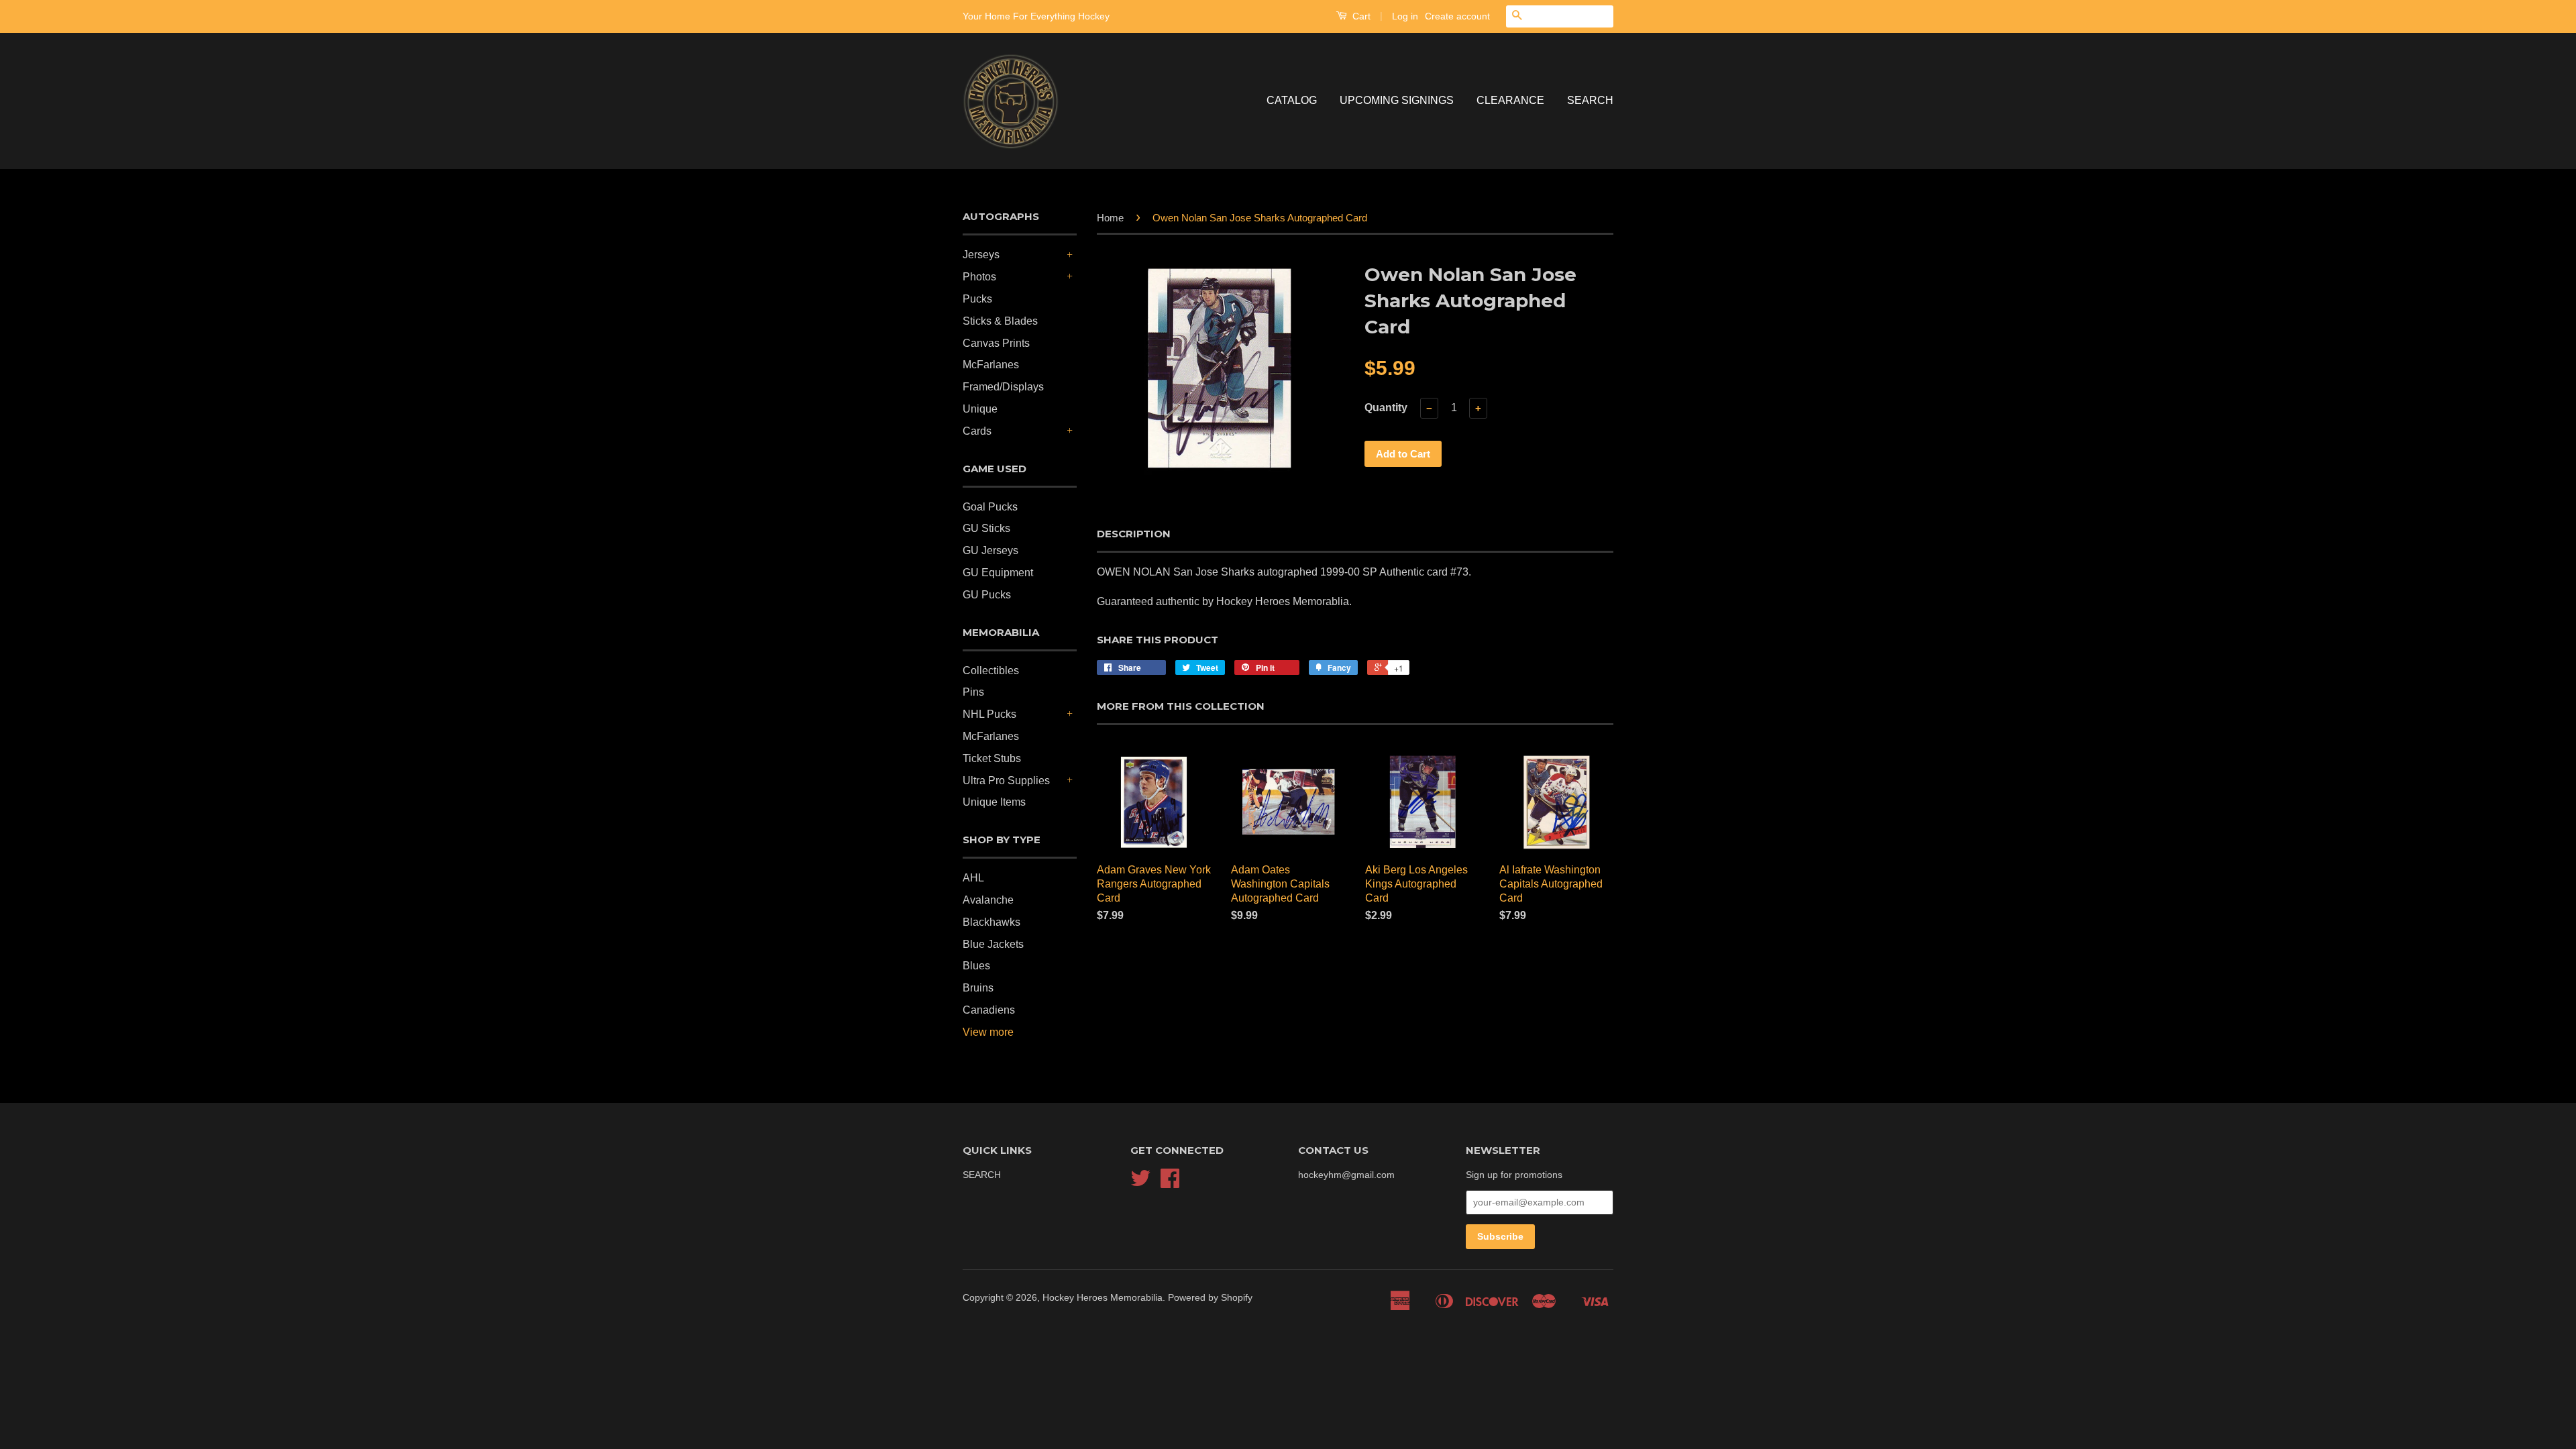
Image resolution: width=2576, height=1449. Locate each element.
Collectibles (991, 670)
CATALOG (1292, 100)
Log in (1405, 16)
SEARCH (1590, 100)
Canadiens (989, 1010)
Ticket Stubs (992, 758)
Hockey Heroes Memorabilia (1103, 1298)
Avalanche (988, 900)
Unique (980, 409)
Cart (1360, 16)
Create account (1457, 16)
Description (1134, 534)
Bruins (978, 988)
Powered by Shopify (1210, 1298)
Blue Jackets (993, 944)
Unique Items (994, 802)
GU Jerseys (990, 550)
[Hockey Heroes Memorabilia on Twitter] (1140, 1183)
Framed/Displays (1003, 387)
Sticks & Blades (1000, 321)
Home (1110, 218)
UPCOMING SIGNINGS (1397, 100)
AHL (973, 878)
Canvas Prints (996, 343)
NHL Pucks (989, 714)
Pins (973, 692)
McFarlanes (991, 365)
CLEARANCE (1510, 100)
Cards (977, 431)
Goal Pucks (990, 507)
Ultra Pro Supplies (1006, 781)
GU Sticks (986, 528)
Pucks (977, 299)
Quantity (1386, 408)
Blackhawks (991, 922)
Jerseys (981, 255)
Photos (979, 277)
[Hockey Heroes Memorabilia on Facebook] (1170, 1183)
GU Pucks (987, 595)
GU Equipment (998, 573)
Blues (976, 966)
